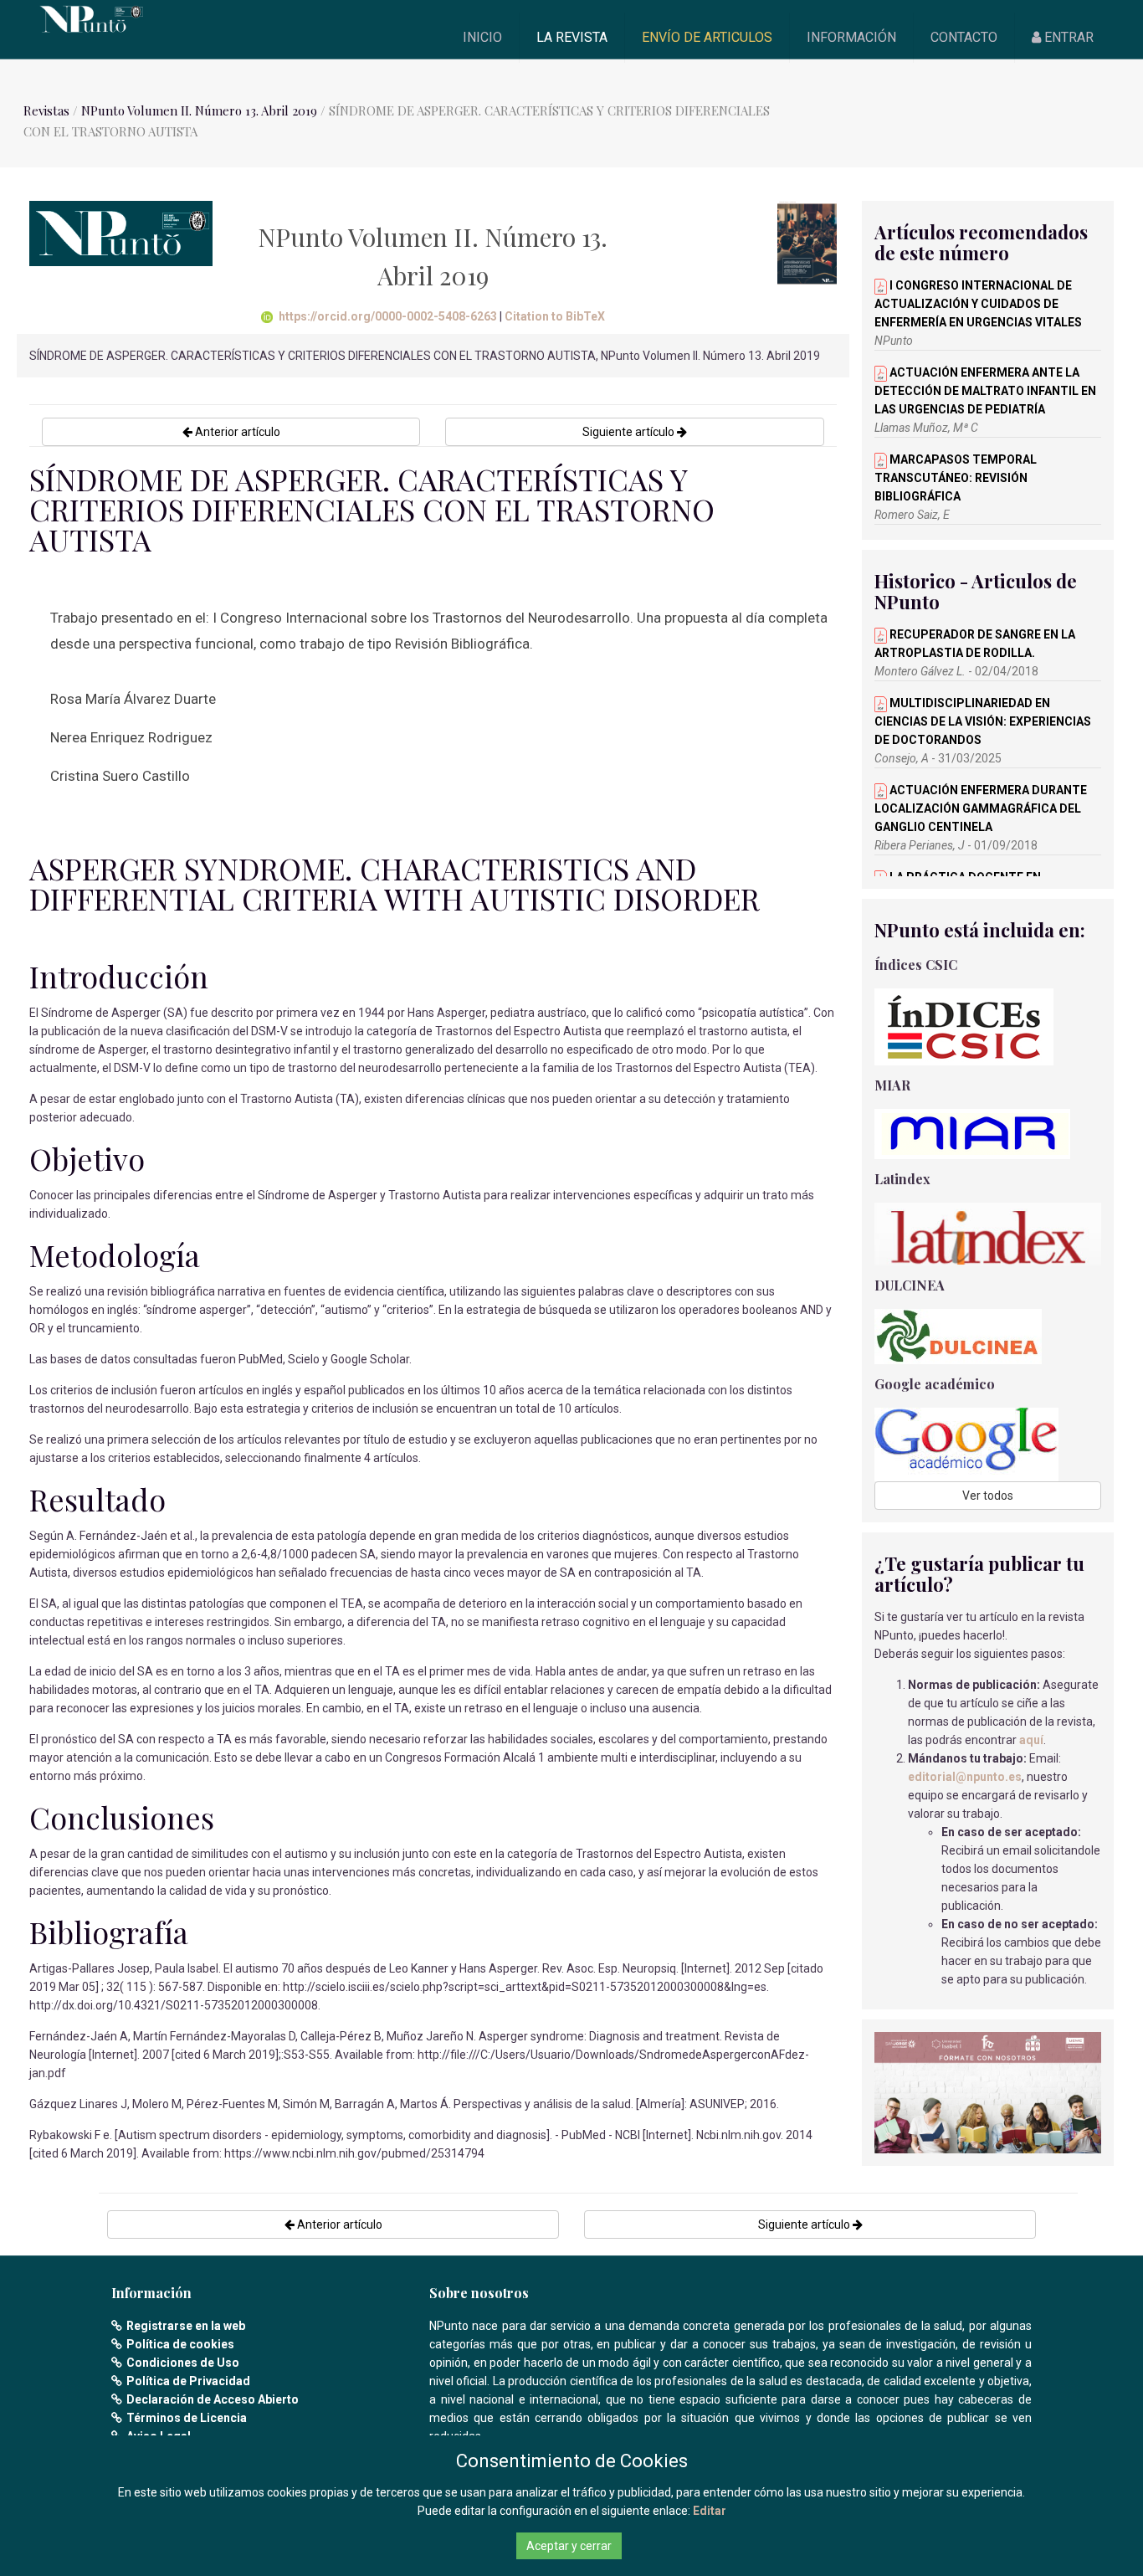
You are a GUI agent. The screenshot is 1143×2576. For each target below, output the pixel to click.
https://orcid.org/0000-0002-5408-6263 (388, 316)
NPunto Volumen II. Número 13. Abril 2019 (201, 110)
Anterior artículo (236, 432)
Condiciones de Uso (183, 2363)
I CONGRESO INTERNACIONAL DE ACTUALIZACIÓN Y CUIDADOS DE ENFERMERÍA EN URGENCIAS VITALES (978, 304)
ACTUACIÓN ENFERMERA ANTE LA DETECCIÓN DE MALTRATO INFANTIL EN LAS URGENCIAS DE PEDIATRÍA (985, 391)
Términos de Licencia (187, 2418)
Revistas (46, 110)
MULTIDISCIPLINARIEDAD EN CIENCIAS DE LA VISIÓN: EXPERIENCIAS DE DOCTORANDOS (983, 721)
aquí (1031, 1740)
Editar (710, 2511)
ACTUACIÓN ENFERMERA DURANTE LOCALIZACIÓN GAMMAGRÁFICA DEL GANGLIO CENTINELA (981, 808)
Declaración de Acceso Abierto (213, 2399)
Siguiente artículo (630, 432)
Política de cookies (180, 2344)
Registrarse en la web (186, 2326)
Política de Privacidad (188, 2381)
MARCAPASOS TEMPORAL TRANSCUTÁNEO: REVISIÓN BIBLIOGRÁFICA (956, 478)
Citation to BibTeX (555, 316)
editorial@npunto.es (965, 1777)
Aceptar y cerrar (569, 2546)
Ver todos (988, 1496)
